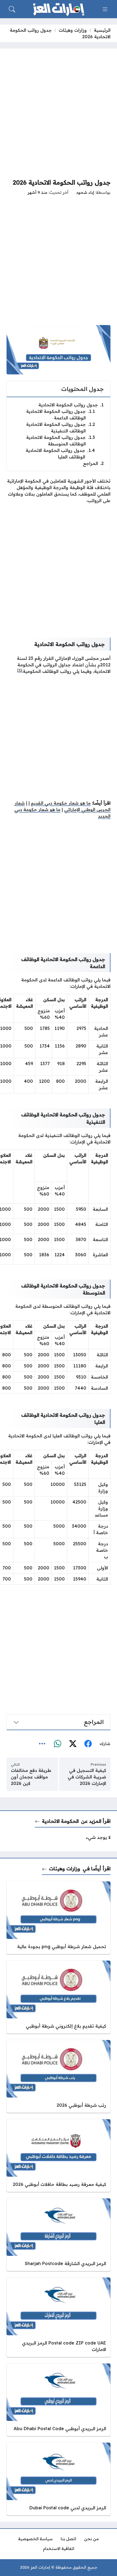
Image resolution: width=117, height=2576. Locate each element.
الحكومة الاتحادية (60, 1821)
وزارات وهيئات (73, 30)
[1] (20, 670)
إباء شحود (85, 192)
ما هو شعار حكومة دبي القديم (61, 803)
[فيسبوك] (88, 1744)
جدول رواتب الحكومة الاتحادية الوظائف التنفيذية (61, 428)
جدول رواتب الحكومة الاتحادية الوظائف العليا (60, 454)
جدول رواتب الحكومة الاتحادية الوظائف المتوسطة (61, 441)
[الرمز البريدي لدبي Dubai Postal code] (59, 2479)
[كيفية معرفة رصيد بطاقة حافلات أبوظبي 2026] (59, 2156)
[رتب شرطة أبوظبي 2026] (59, 2076)
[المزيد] (42, 1744)
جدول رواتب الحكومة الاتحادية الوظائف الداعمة (61, 415)
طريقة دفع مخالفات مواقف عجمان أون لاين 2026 (31, 1777)
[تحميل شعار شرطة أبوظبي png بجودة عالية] (59, 1918)
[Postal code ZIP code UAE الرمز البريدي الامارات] (59, 2317)
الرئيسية (102, 30)
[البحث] (12, 9)
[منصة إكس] (73, 1744)
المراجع (93, 463)
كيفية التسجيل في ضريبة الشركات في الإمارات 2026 (87, 1777)
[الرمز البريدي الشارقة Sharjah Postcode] (59, 2235)
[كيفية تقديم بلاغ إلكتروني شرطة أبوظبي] (59, 1997)
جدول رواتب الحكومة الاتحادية (71, 405)
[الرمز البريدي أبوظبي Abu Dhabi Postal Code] (59, 2400)
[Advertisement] (59, 113)
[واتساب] (57, 1744)
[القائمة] (105, 9)
